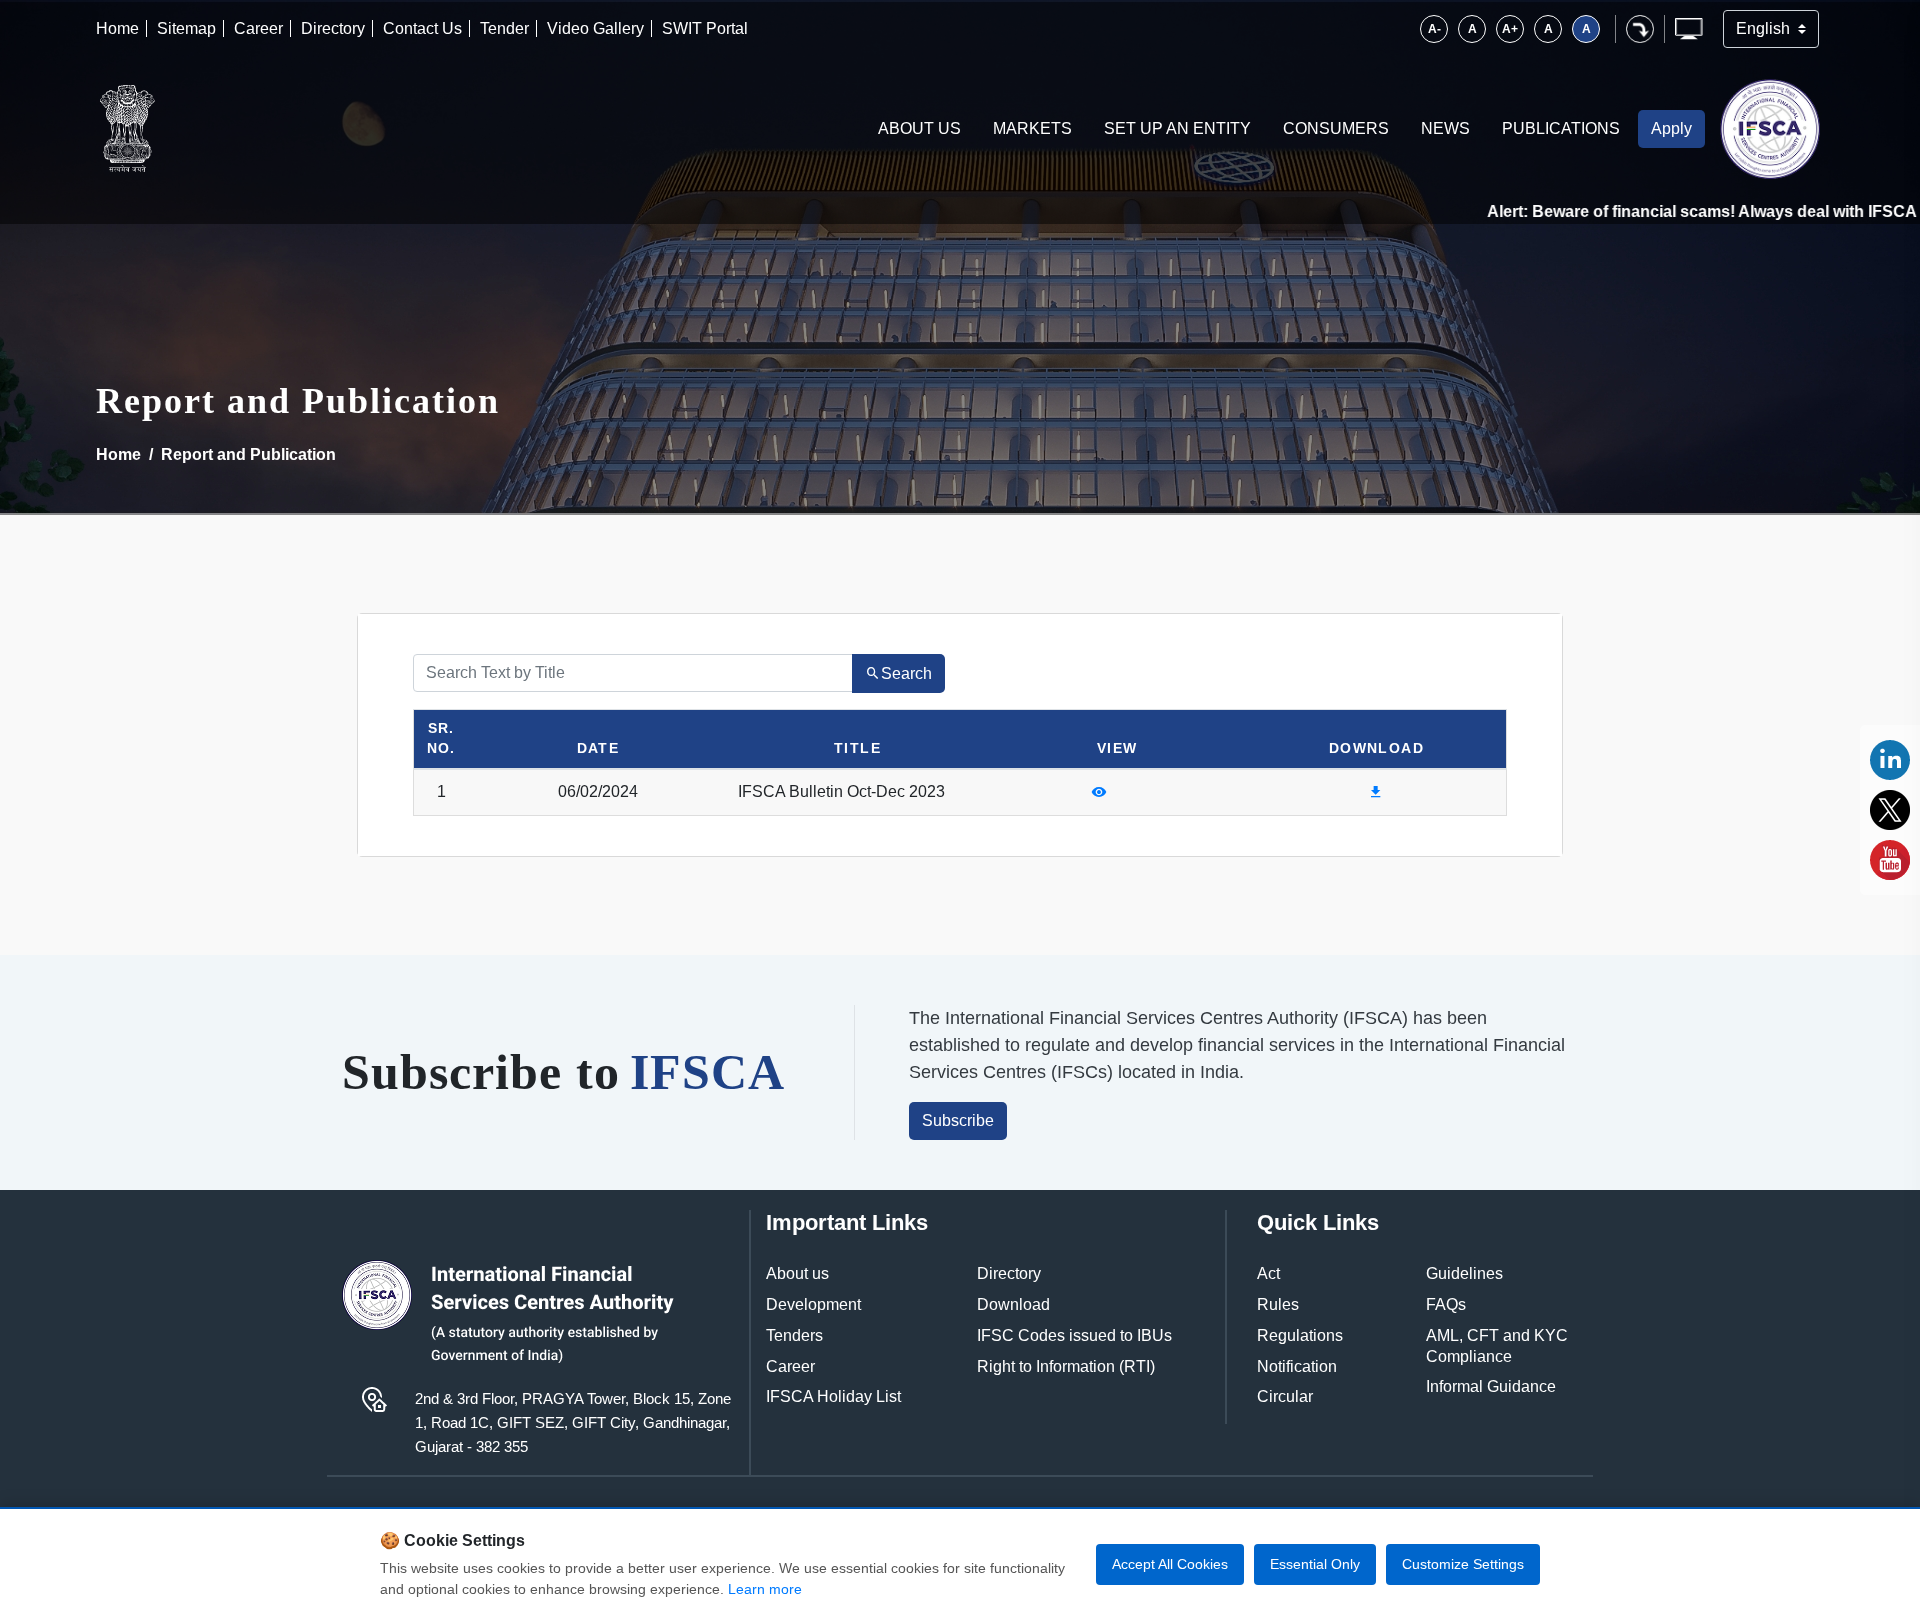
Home (117, 28)
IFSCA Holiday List (833, 1396)
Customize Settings (1463, 1564)
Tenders (794, 1335)
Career (258, 28)
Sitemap (186, 28)
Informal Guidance (1491, 1386)
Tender (504, 28)
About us (797, 1273)
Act (1268, 1273)
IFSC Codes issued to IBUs (1074, 1335)
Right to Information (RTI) (1066, 1366)
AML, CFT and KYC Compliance (1497, 1346)
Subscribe (958, 1120)
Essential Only (1315, 1564)
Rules (1278, 1304)
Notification (1297, 1366)
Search (906, 673)
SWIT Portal (705, 28)
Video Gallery (595, 28)
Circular (1285, 1396)
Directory (333, 28)
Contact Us (422, 28)
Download (1013, 1304)
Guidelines (1464, 1273)
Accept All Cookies (1170, 1564)
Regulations (1300, 1335)
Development (813, 1304)
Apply (1671, 128)
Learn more (765, 1589)
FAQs (1446, 1304)
